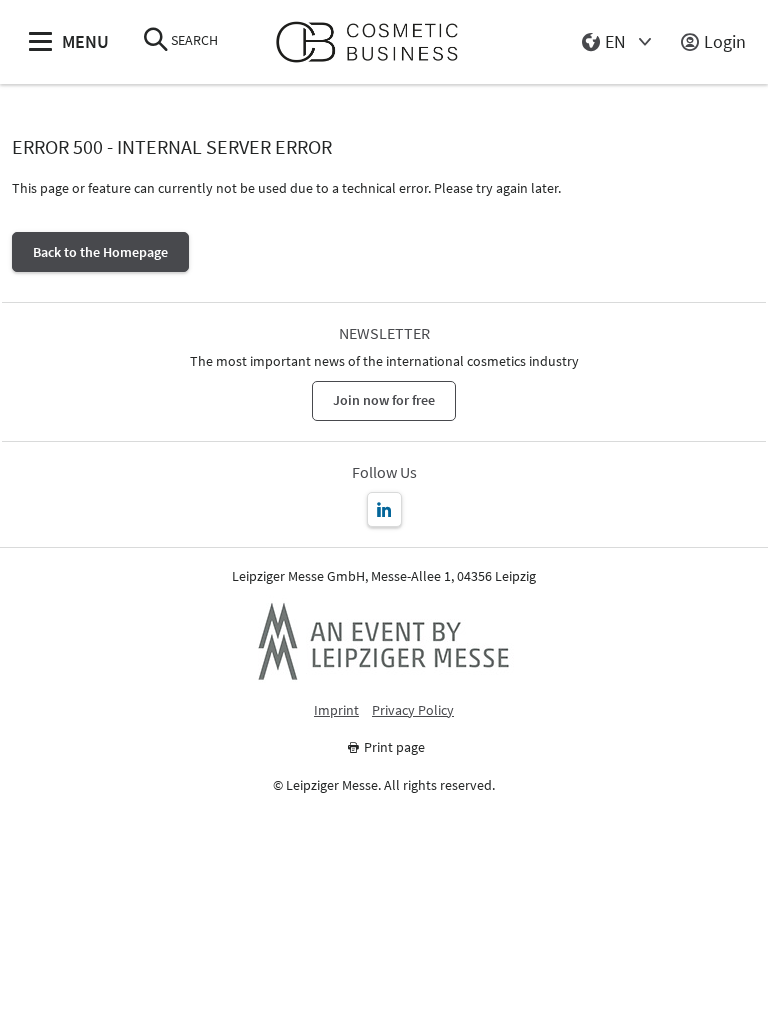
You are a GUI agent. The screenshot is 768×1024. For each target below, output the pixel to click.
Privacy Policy (413, 710)
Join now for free (384, 400)
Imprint (336, 710)
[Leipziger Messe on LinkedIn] (384, 509)
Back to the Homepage (100, 252)
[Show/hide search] (156, 41)
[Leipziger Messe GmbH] (384, 641)
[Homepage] (375, 42)
